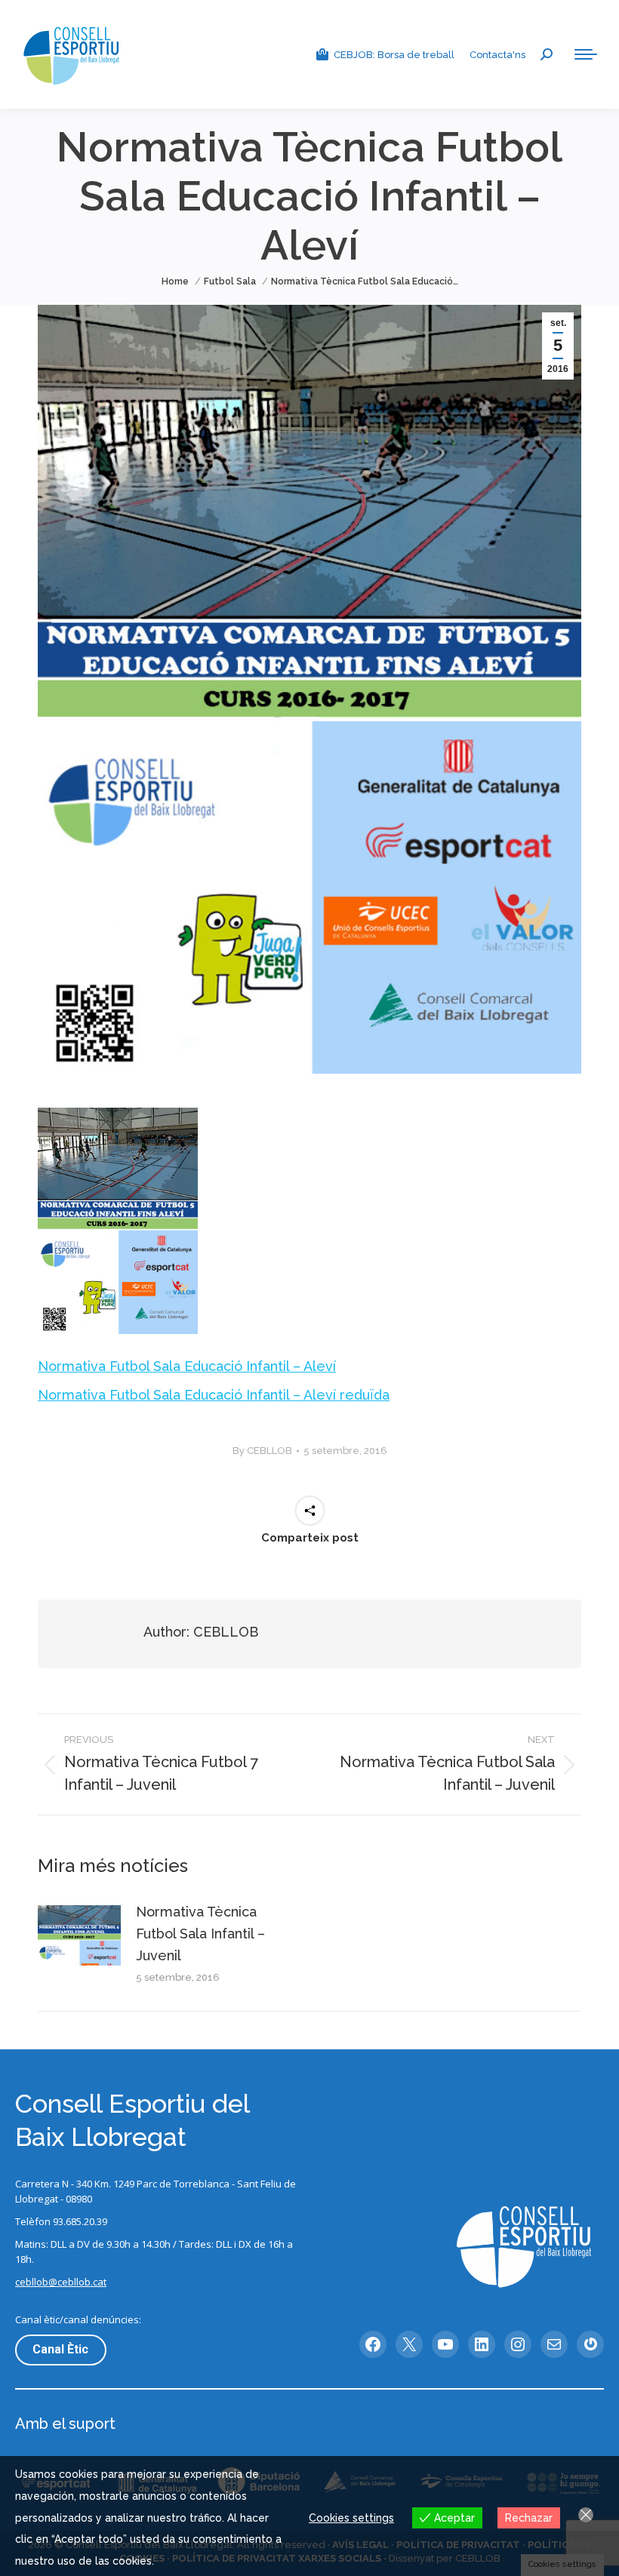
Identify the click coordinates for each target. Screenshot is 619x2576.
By (262, 1451)
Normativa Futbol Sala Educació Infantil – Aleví (187, 1366)
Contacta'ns (497, 55)
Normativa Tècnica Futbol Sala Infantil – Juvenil (200, 1934)
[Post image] (79, 1935)
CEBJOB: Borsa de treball (394, 55)
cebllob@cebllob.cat (61, 2282)
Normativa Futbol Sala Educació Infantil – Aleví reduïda (214, 1395)
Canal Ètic (60, 2349)
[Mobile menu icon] (586, 54)
